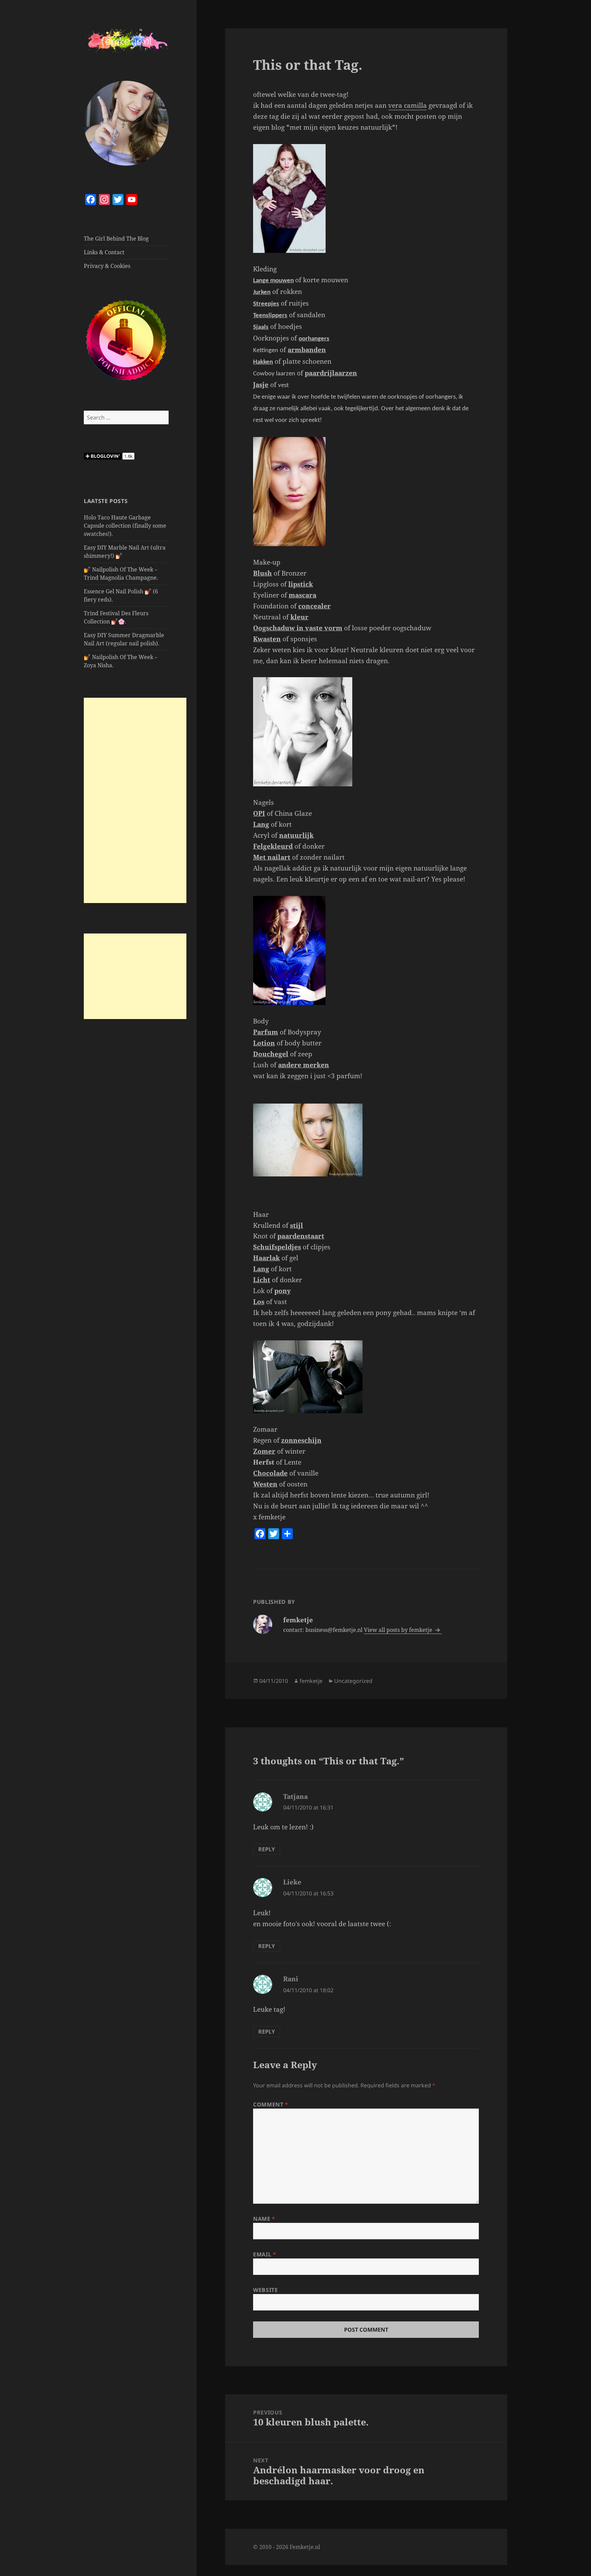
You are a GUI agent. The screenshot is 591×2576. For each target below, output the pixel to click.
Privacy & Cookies (107, 266)
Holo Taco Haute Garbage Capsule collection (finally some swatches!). (125, 526)
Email (265, 2254)
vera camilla (408, 105)
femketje (311, 1681)
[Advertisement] (135, 800)
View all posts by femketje (399, 1630)
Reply (267, 1849)
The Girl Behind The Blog (116, 239)
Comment (271, 2104)
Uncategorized (353, 1681)
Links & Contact (104, 252)
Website (265, 2290)
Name (264, 2219)
